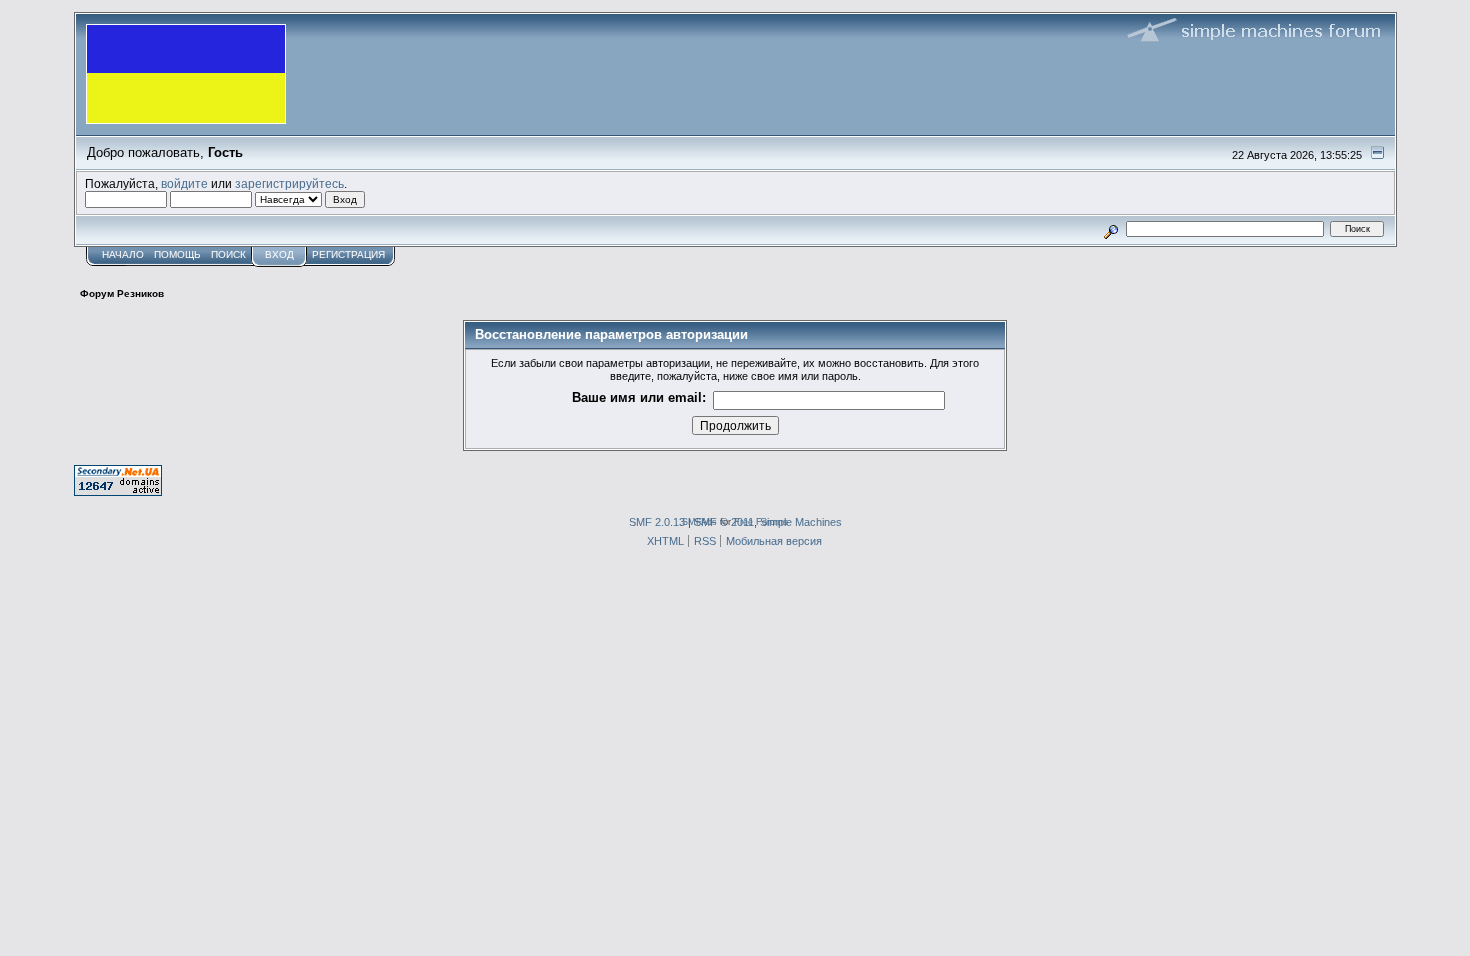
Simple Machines (801, 522)
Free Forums (761, 521)
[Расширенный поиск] (1110, 228)
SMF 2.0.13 (657, 522)
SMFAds (699, 521)
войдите (184, 183)
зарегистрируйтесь (289, 183)
